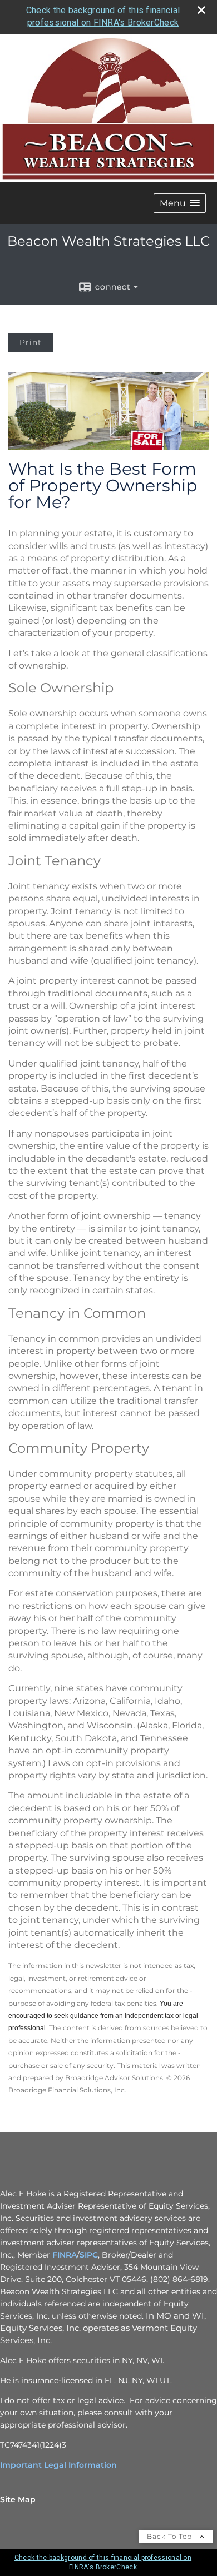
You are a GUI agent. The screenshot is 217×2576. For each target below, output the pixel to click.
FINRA (65, 2255)
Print (31, 342)
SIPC (89, 2255)
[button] (180, 203)
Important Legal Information (58, 2465)
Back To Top (171, 2536)
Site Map (18, 2499)
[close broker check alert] (201, 10)
